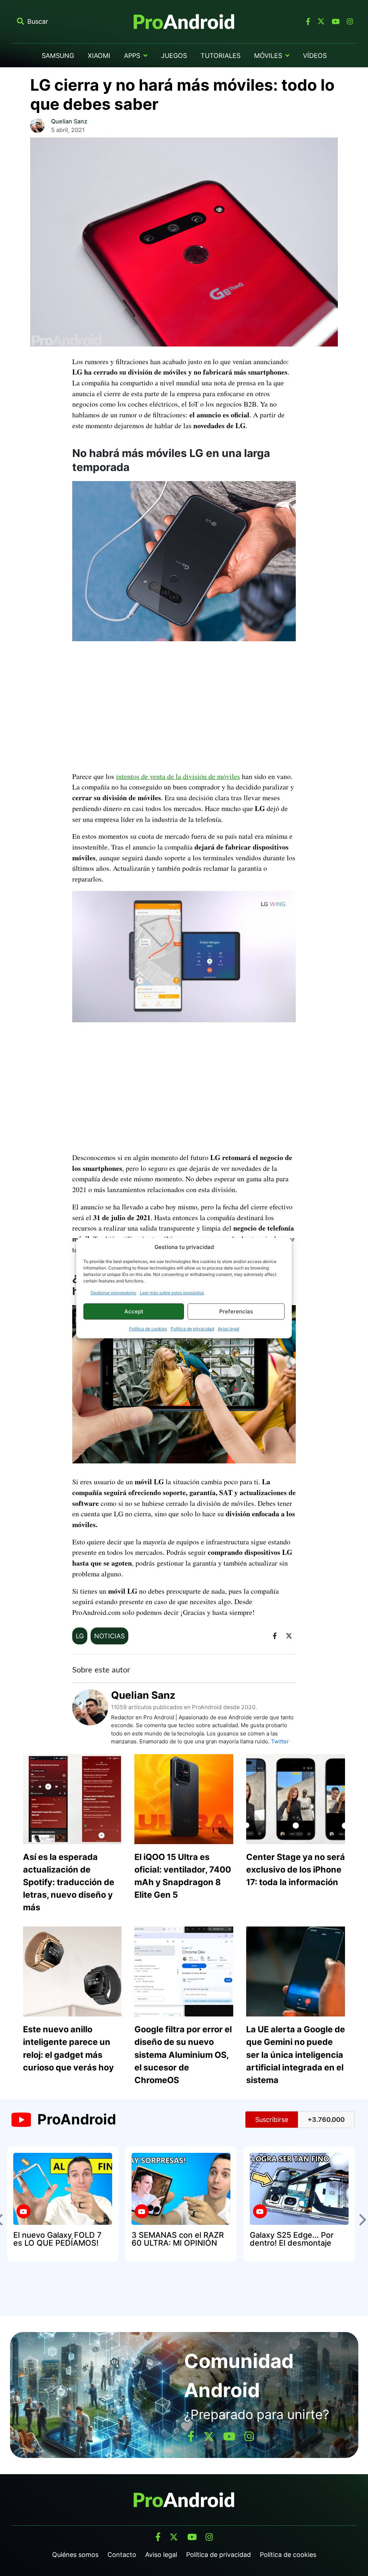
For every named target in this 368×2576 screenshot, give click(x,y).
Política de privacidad (192, 1329)
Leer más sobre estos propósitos (172, 1293)
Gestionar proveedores (113, 1293)
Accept (134, 1311)
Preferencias (236, 1311)
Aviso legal (229, 1329)
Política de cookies (148, 1329)
